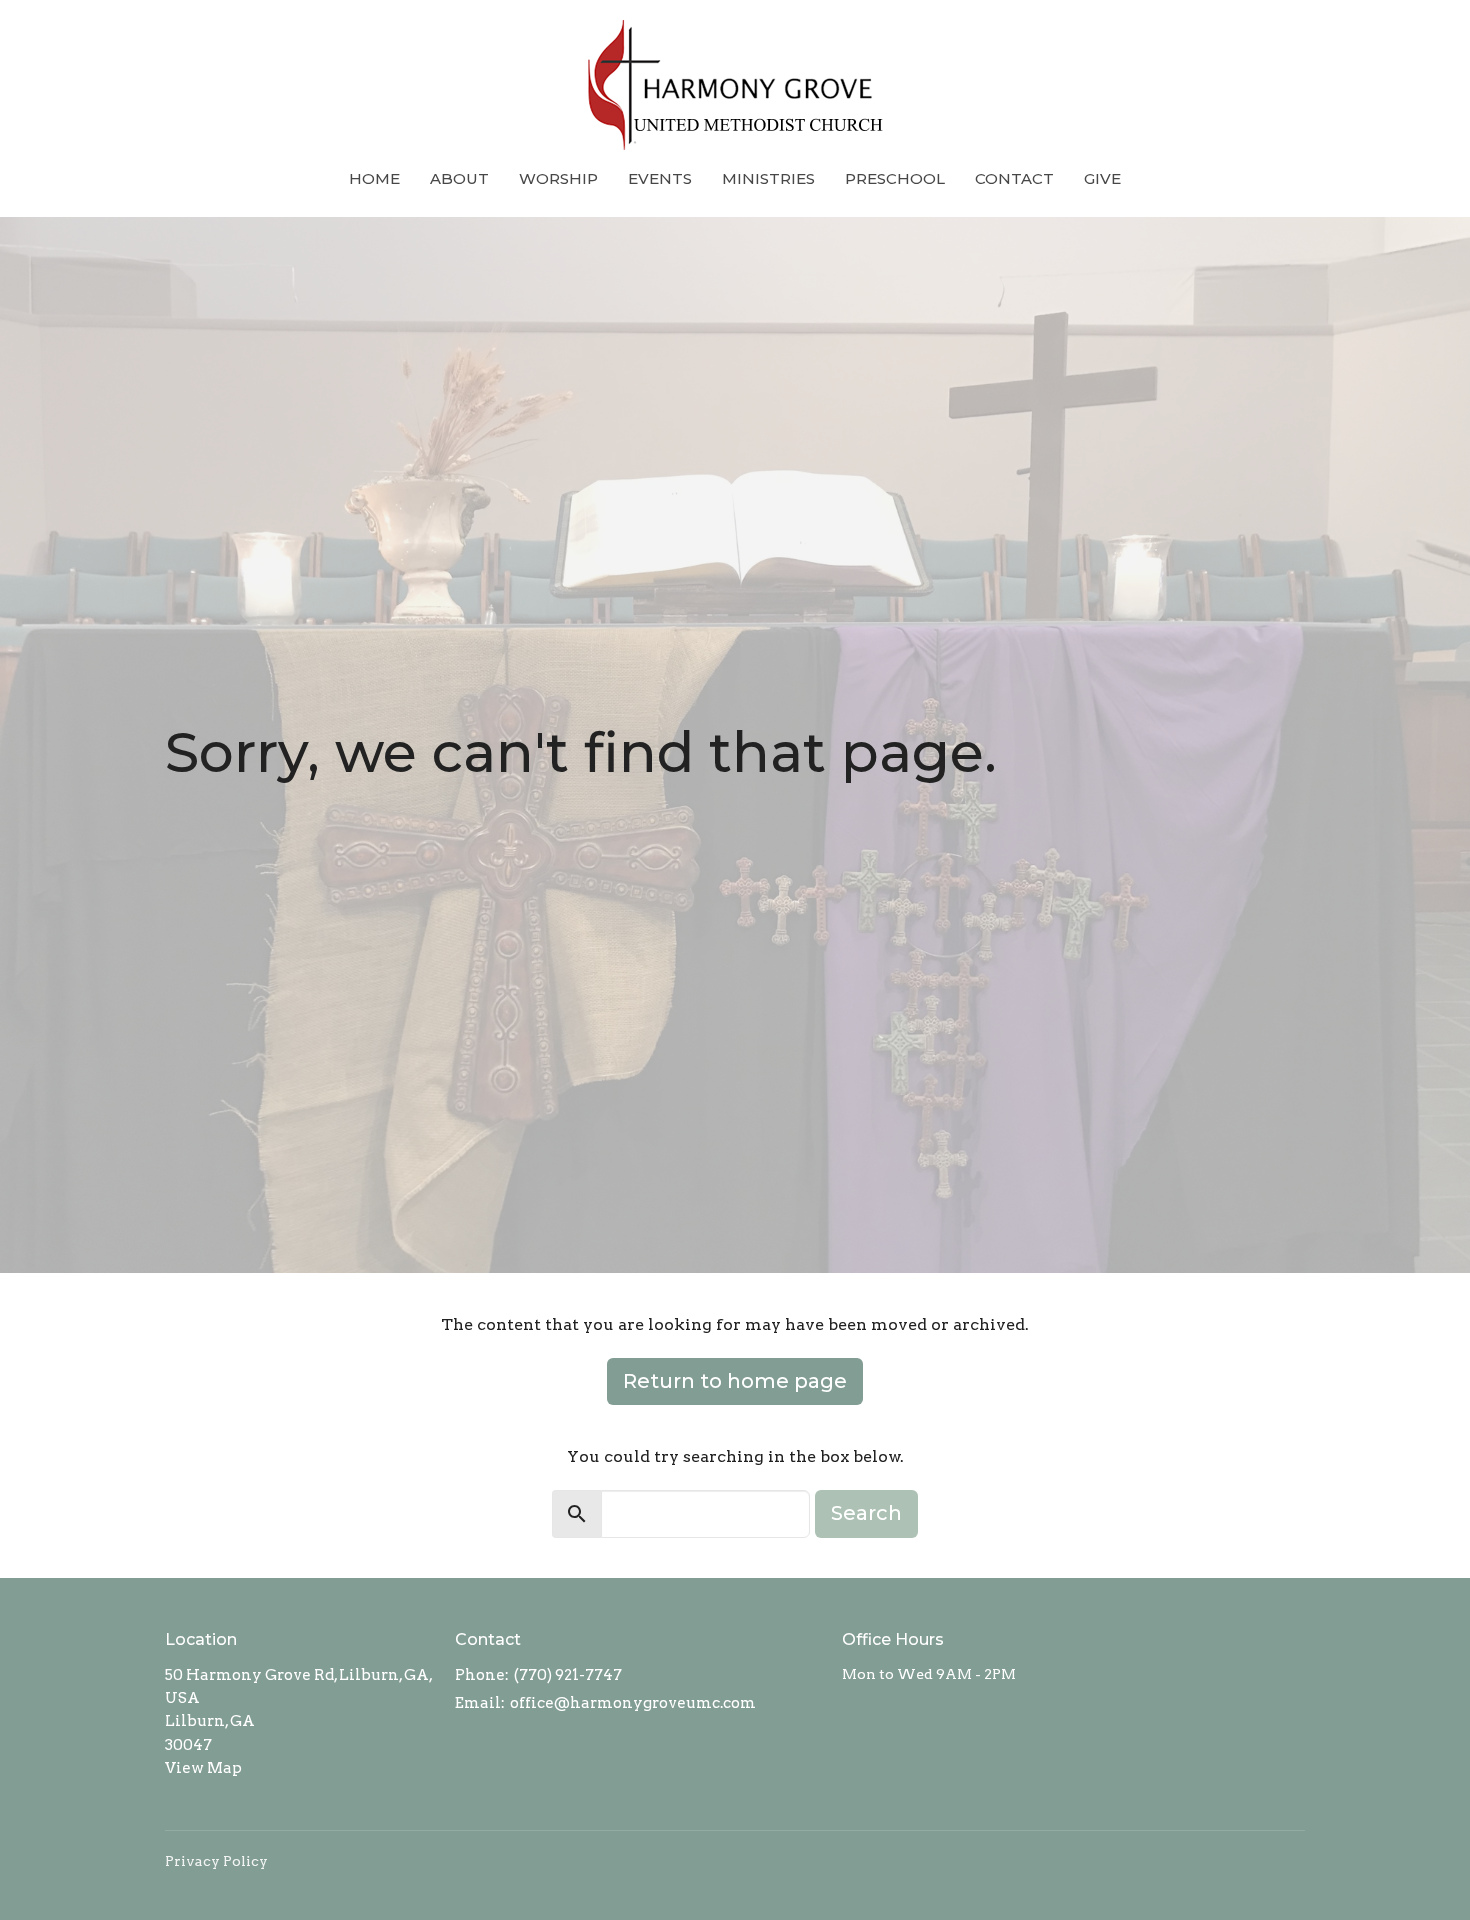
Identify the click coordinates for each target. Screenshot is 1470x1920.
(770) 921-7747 (568, 1675)
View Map (203, 1768)
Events (660, 178)
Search (866, 1513)
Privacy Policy (216, 1861)
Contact (1014, 178)
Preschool (895, 178)
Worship (558, 178)
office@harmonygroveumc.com (633, 1703)
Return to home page (735, 1381)
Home (374, 178)
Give (1102, 178)
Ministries (768, 178)
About (459, 178)
